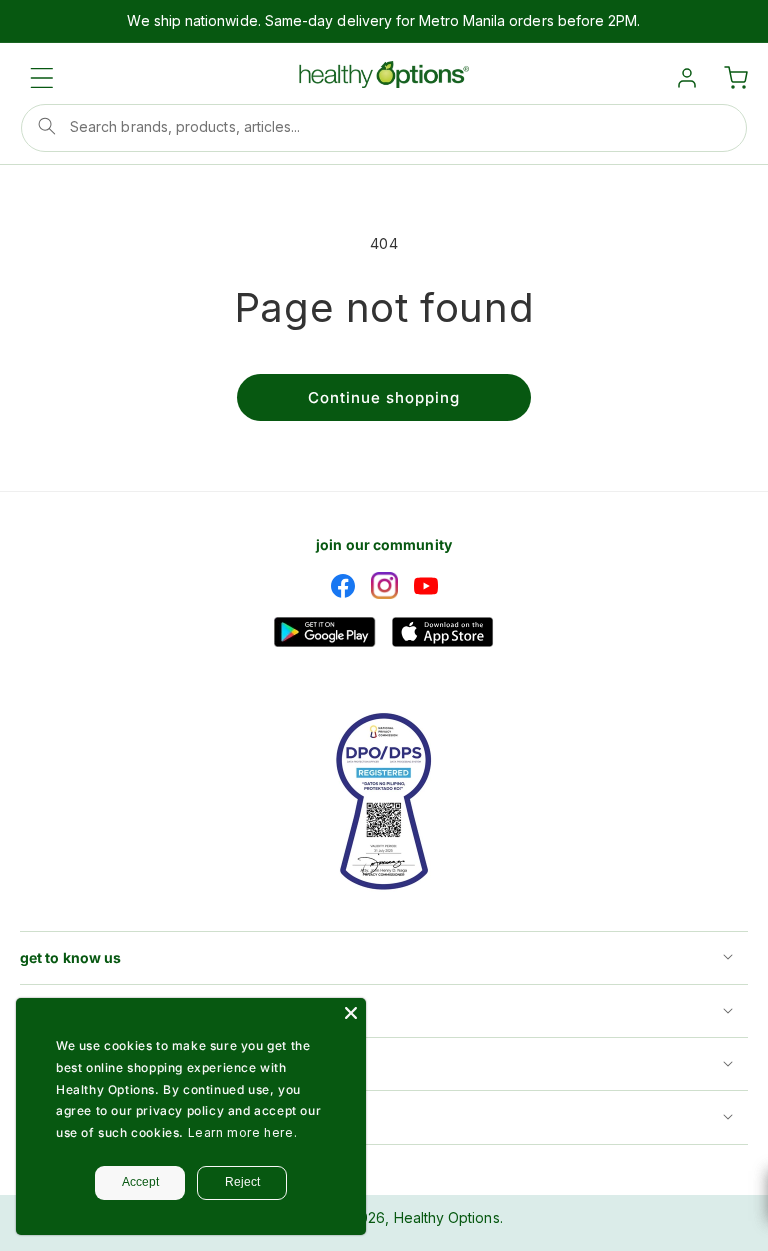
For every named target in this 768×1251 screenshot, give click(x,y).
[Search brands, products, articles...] (47, 126)
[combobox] (384, 128)
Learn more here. (243, 1132)
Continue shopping (384, 397)
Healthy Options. (448, 1217)
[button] (42, 78)
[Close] (351, 1013)
